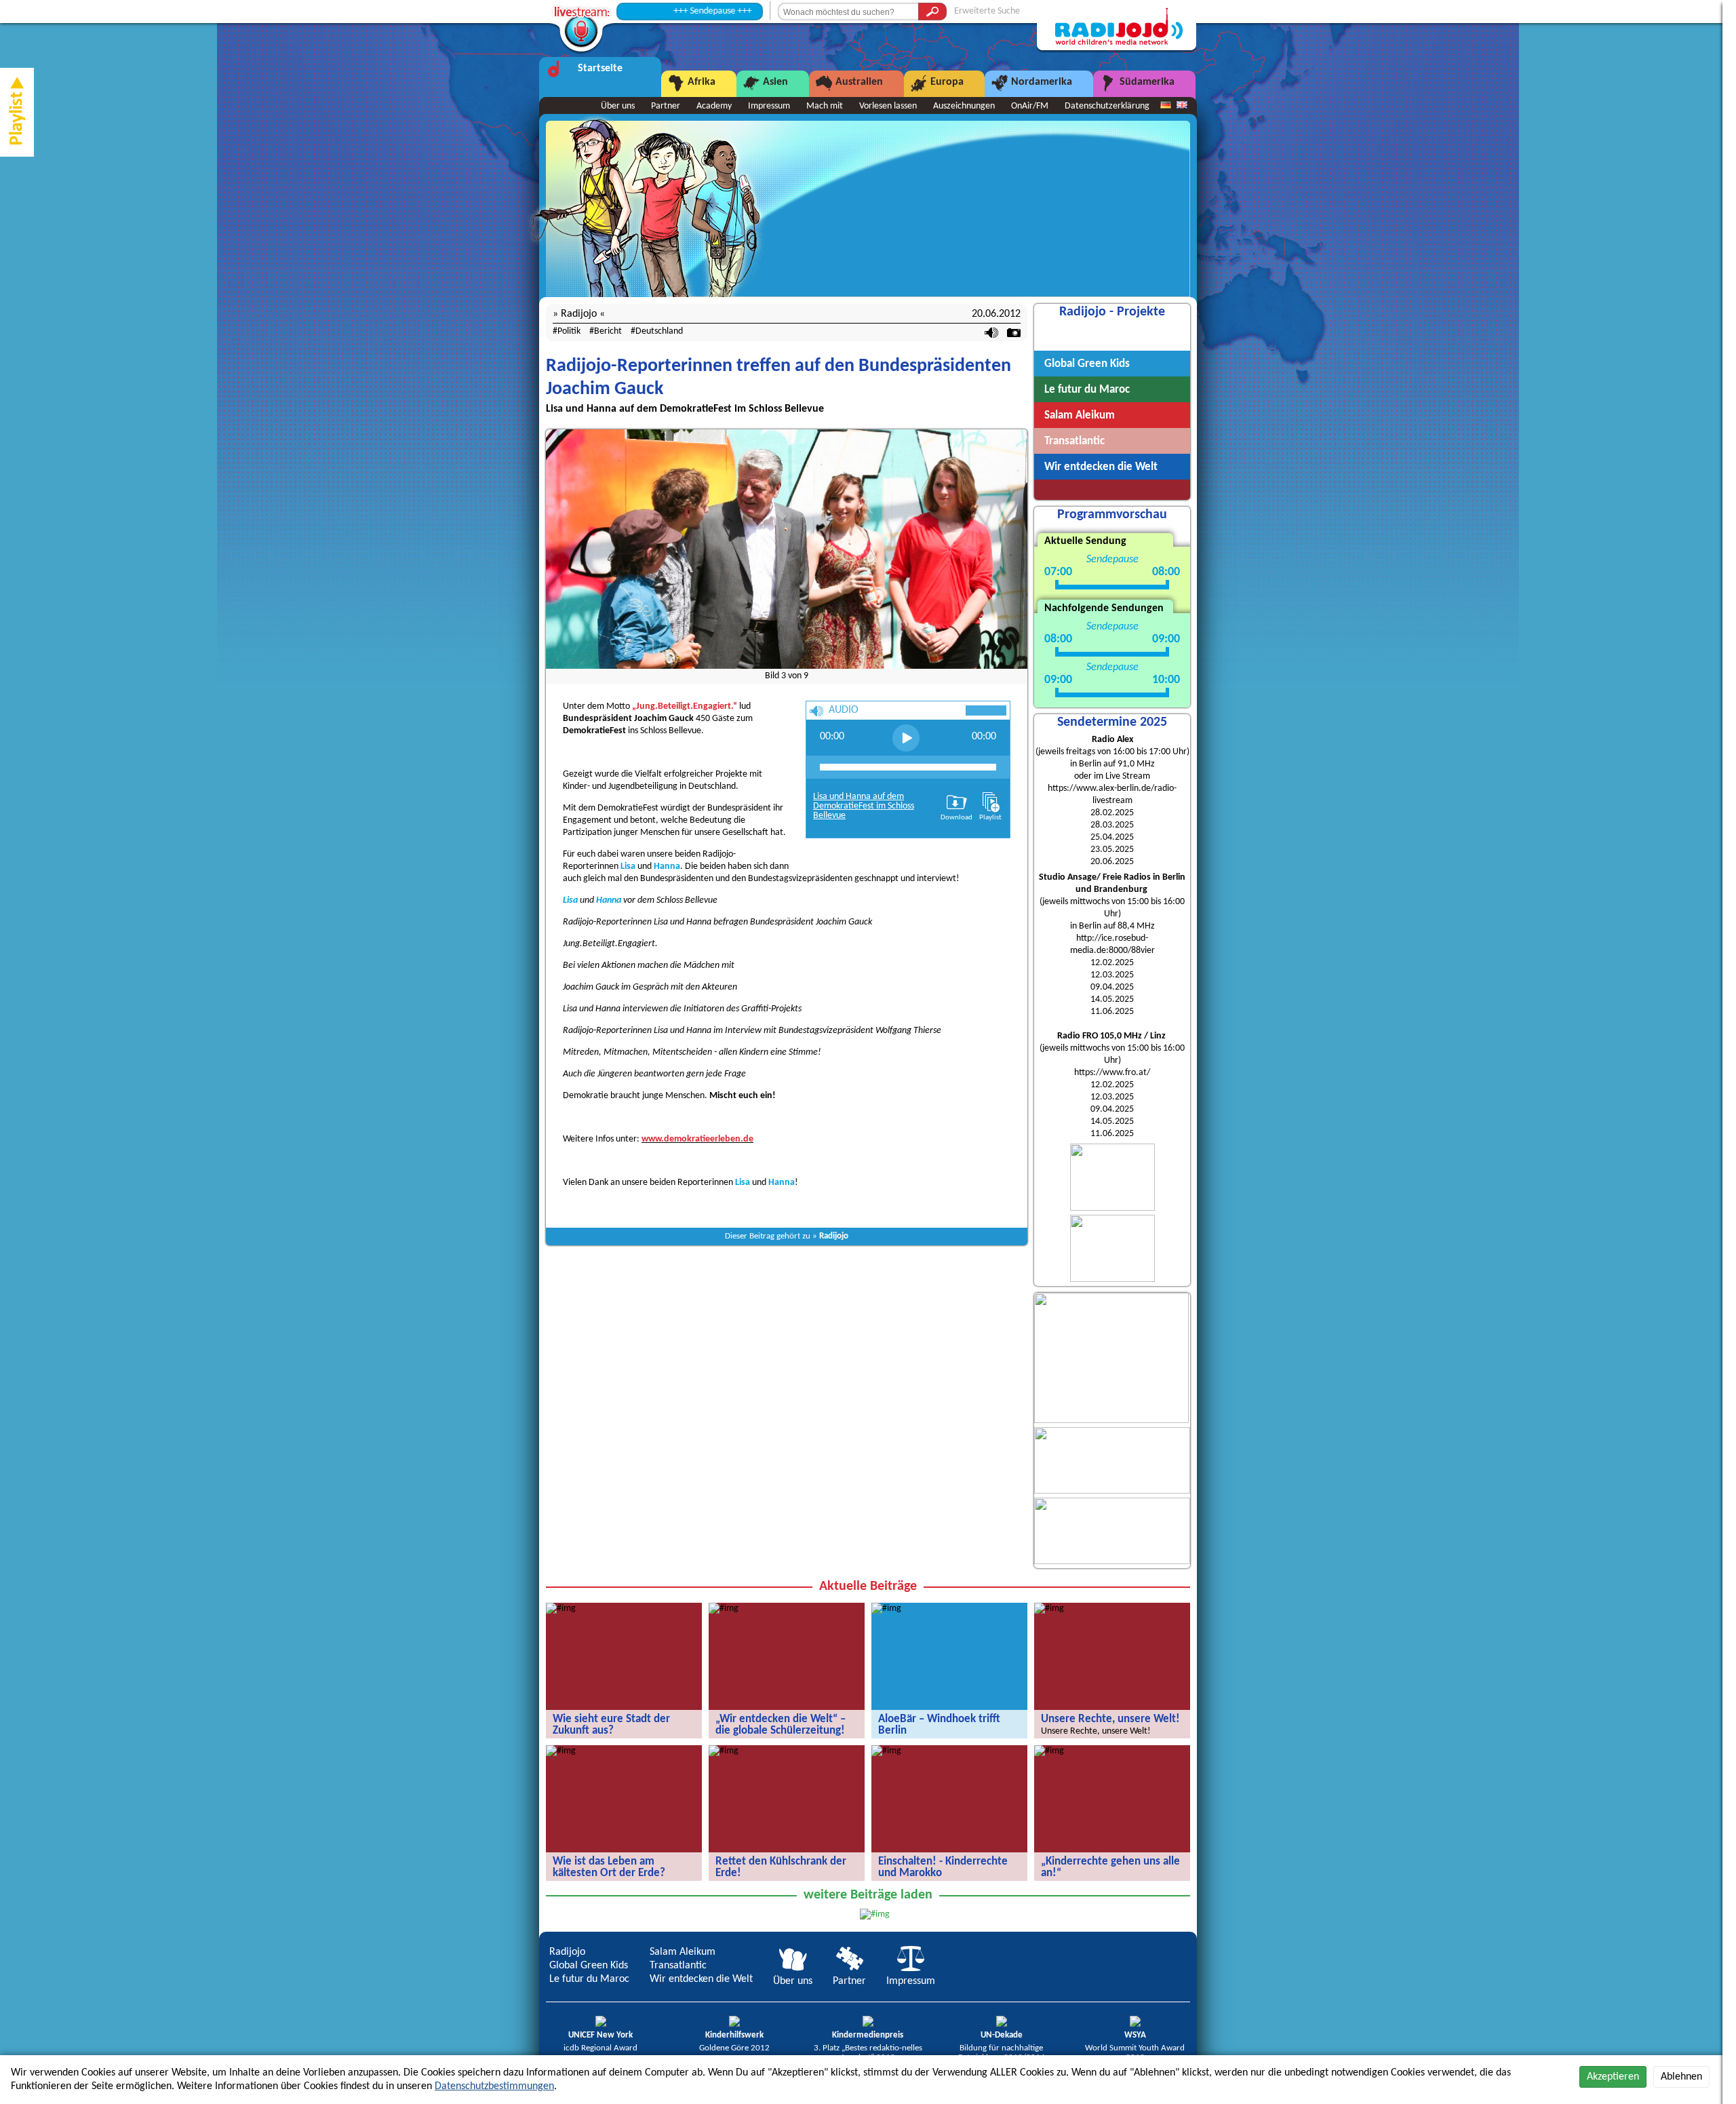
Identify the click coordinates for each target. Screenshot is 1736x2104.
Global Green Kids (589, 1966)
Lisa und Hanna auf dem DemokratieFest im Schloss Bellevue (864, 807)
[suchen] (932, 12)
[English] (1182, 106)
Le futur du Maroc (589, 1979)
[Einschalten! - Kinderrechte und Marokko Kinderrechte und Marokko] (886, 1751)
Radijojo (834, 1236)
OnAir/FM (1030, 106)
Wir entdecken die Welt (701, 1979)
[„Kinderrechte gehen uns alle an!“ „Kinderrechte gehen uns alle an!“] (1049, 1751)
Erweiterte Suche (987, 11)
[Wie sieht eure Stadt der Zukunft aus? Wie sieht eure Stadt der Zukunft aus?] (561, 1609)
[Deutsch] (1166, 106)
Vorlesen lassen (888, 106)
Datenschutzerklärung (1107, 106)
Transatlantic (678, 1966)
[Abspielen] (906, 738)
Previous (555, 556)
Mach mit (825, 106)
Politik (569, 331)
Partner (666, 106)
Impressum (769, 106)
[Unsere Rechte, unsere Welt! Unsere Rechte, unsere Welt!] (1049, 1609)
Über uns (618, 106)
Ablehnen (1681, 2077)
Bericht (608, 331)
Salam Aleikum (683, 1952)
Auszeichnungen (964, 106)
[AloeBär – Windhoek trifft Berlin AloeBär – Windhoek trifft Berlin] (886, 1609)
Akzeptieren (1613, 2077)
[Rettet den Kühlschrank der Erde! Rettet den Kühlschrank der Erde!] (724, 1751)
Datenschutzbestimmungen (494, 2086)
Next (1019, 556)
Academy (714, 106)
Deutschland (659, 331)
